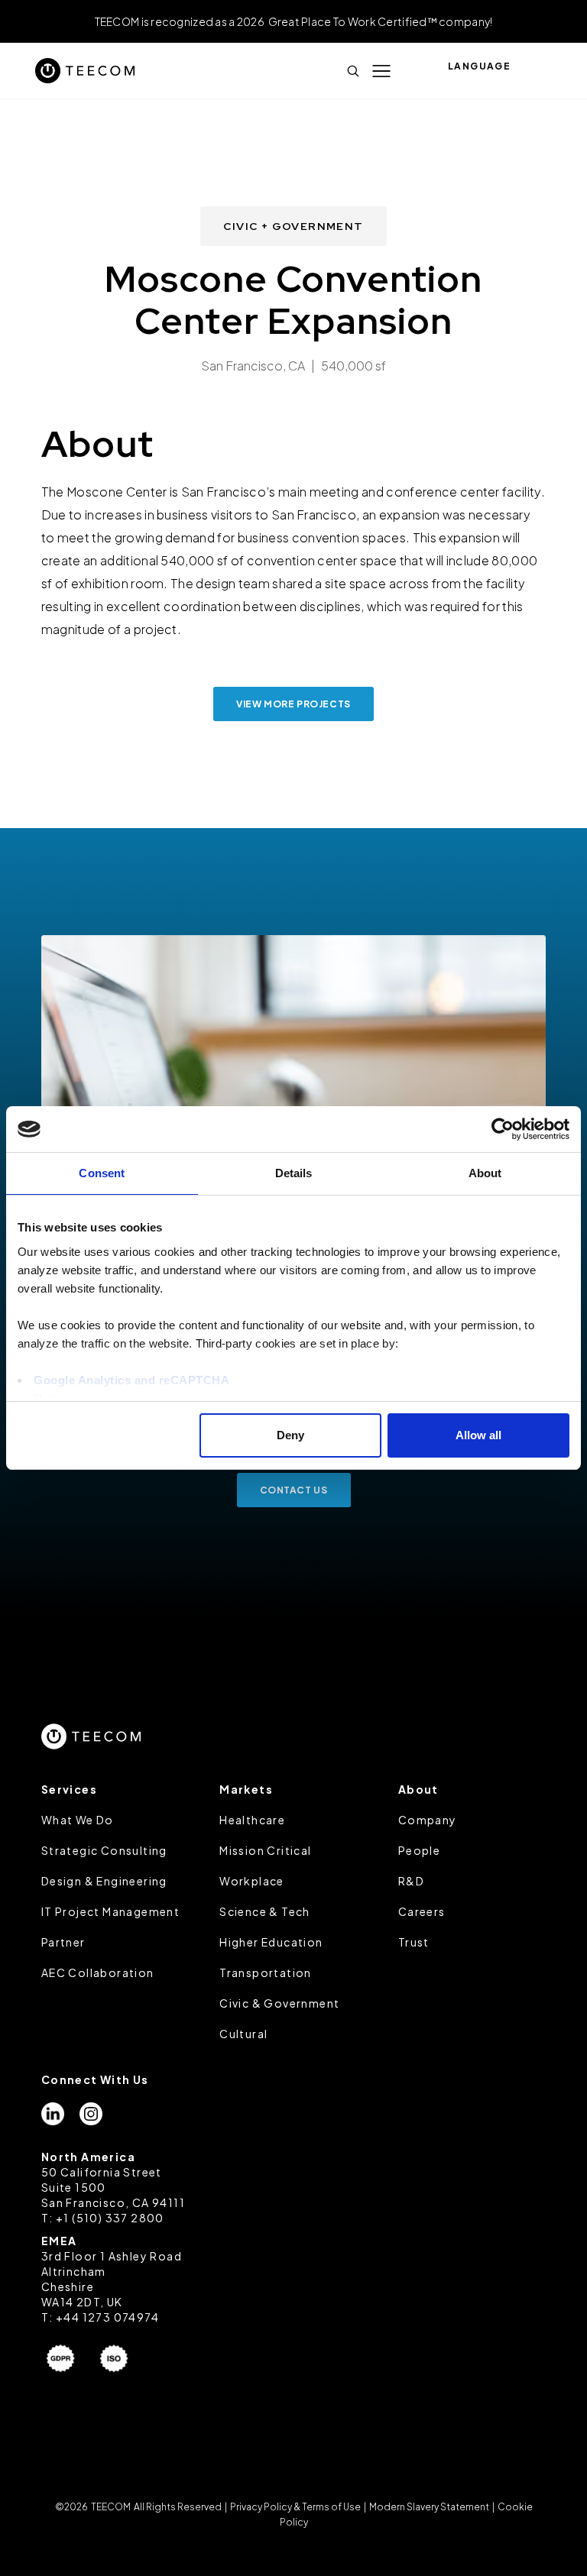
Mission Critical (265, 1850)
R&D (411, 1881)
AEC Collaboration (98, 1972)
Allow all (478, 1435)
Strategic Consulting (104, 1850)
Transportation (266, 1972)
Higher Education (271, 1942)
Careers (422, 1911)
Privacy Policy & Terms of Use (295, 2507)
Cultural (243, 2034)
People (419, 1850)
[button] (381, 71)
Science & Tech (265, 1911)
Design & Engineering (104, 1881)
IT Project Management (110, 1911)
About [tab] (485, 1173)
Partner (63, 1942)
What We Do (78, 1820)
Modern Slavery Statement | (432, 2507)
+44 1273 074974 (107, 2317)
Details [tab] (294, 1173)
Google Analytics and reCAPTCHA (131, 1380)
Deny (290, 1435)
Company (428, 1820)
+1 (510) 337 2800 (110, 2218)
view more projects (293, 704)
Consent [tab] (102, 1173)
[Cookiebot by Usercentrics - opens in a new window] (503, 1129)
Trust (414, 1942)
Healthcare (252, 1820)
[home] (85, 71)
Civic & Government (279, 2003)
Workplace (252, 1881)
